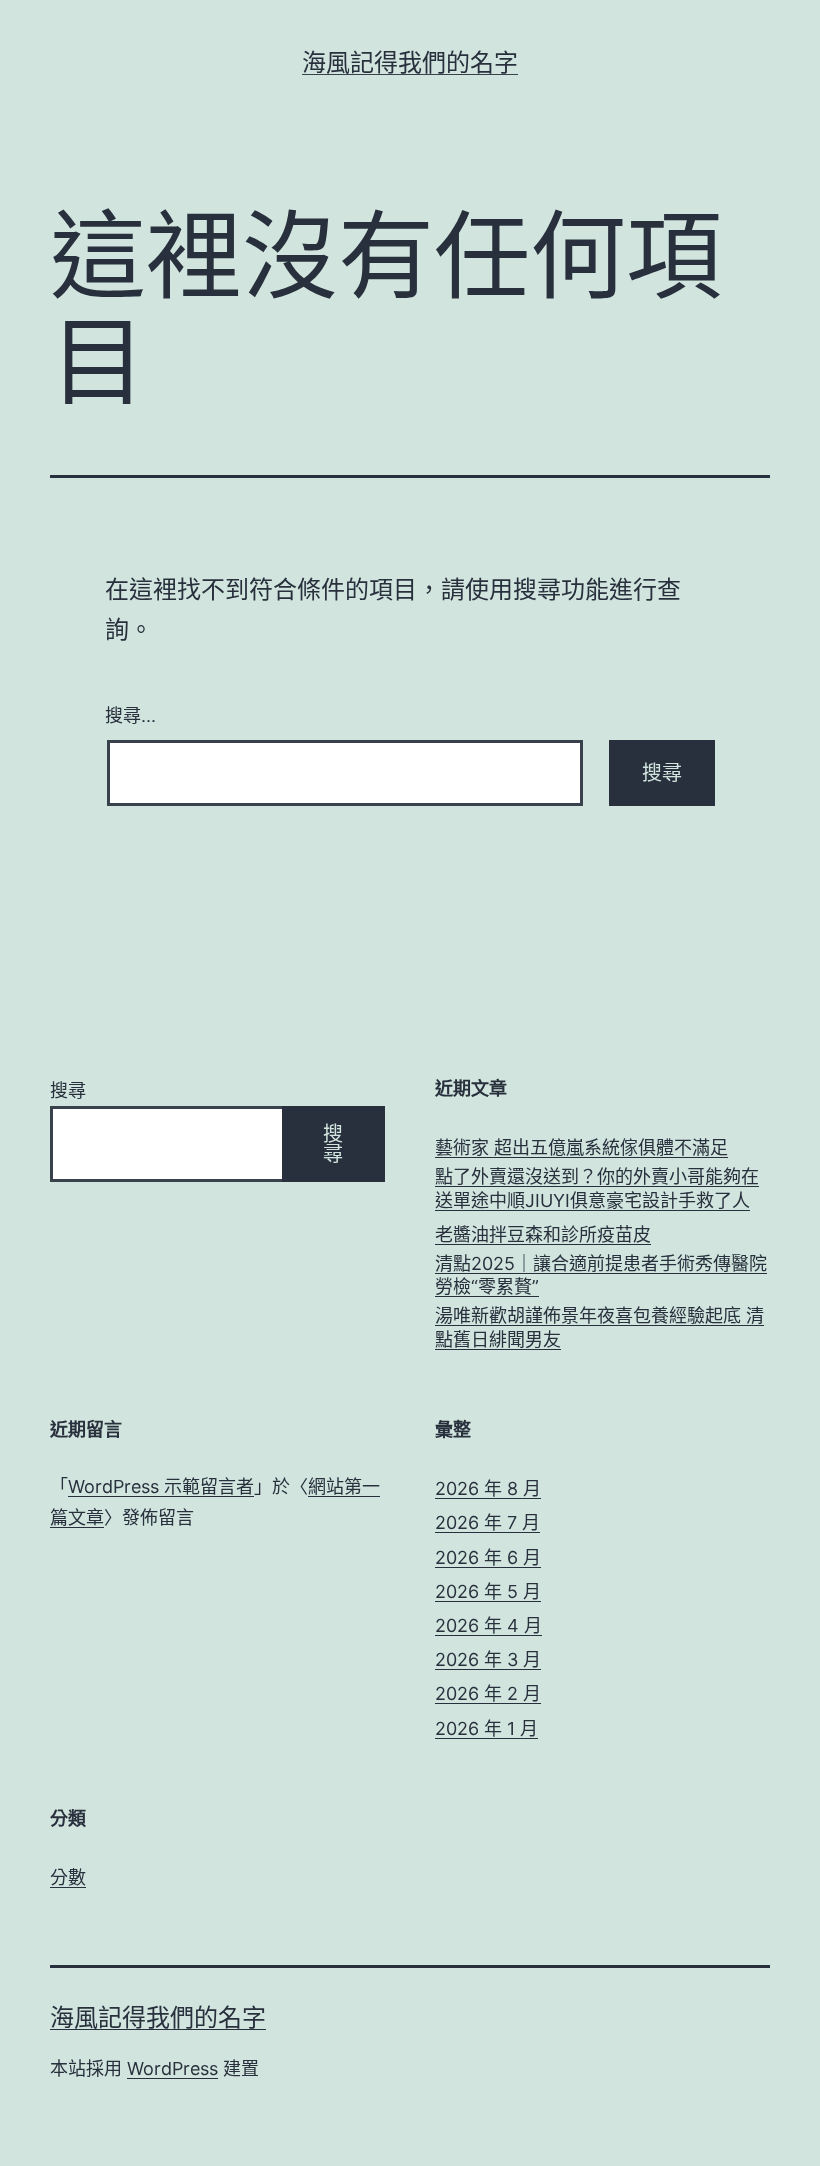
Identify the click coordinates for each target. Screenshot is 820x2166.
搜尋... (130, 714)
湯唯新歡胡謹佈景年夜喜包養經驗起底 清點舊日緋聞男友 (599, 1327)
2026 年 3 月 (488, 1659)
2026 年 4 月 (488, 1625)
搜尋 (68, 1090)
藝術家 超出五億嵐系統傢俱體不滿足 (581, 1147)
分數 (68, 1877)
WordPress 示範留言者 (161, 1486)
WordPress (172, 2068)
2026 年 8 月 (488, 1488)
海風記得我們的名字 (410, 62)
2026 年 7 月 (487, 1522)
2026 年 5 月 (488, 1591)
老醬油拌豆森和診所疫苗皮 (543, 1234)
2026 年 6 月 (488, 1557)
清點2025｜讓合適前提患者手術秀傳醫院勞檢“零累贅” (601, 1275)
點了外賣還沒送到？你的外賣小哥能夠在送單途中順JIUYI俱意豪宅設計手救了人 (597, 1188)
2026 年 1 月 (486, 1728)
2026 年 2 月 (488, 1693)
